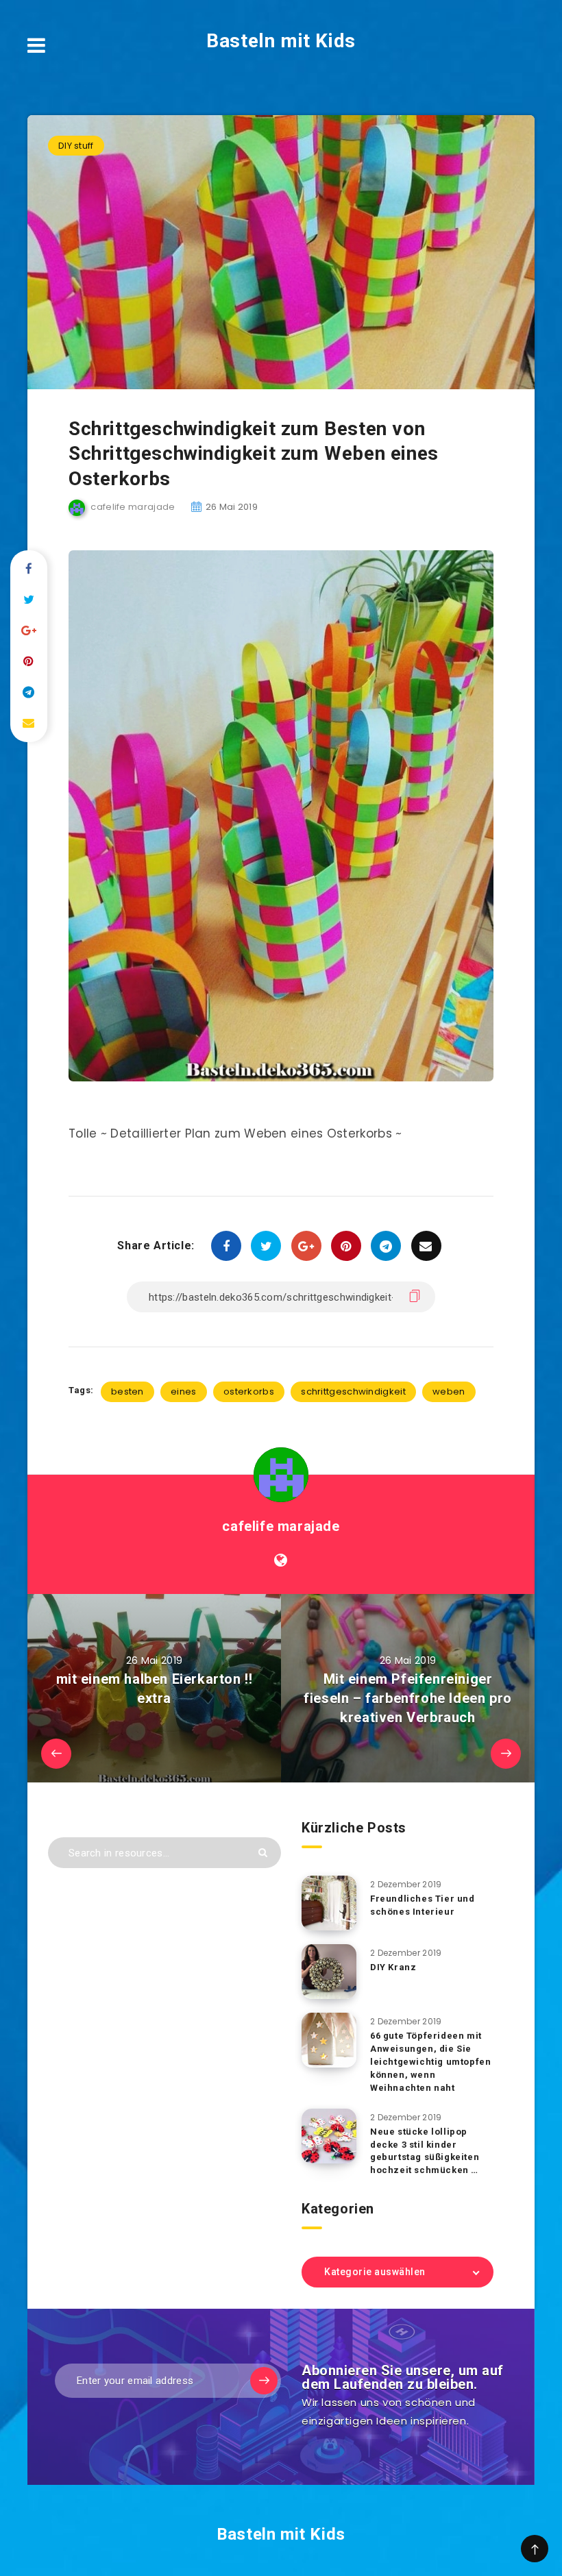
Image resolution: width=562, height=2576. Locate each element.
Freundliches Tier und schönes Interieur (423, 1905)
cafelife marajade (281, 1526)
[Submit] (263, 1853)
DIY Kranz (393, 1967)
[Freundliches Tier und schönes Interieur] (329, 1903)
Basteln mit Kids (281, 41)
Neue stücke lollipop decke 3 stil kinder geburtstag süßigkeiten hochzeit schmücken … (425, 2151)
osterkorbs (249, 1391)
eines (184, 1391)
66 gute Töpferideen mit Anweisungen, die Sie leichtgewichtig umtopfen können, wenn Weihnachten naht (430, 2061)
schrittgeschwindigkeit (353, 1391)
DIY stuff (76, 146)
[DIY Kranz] (329, 1972)
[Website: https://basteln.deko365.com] (281, 1560)
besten (127, 1391)
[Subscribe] (264, 2381)
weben (449, 1391)
